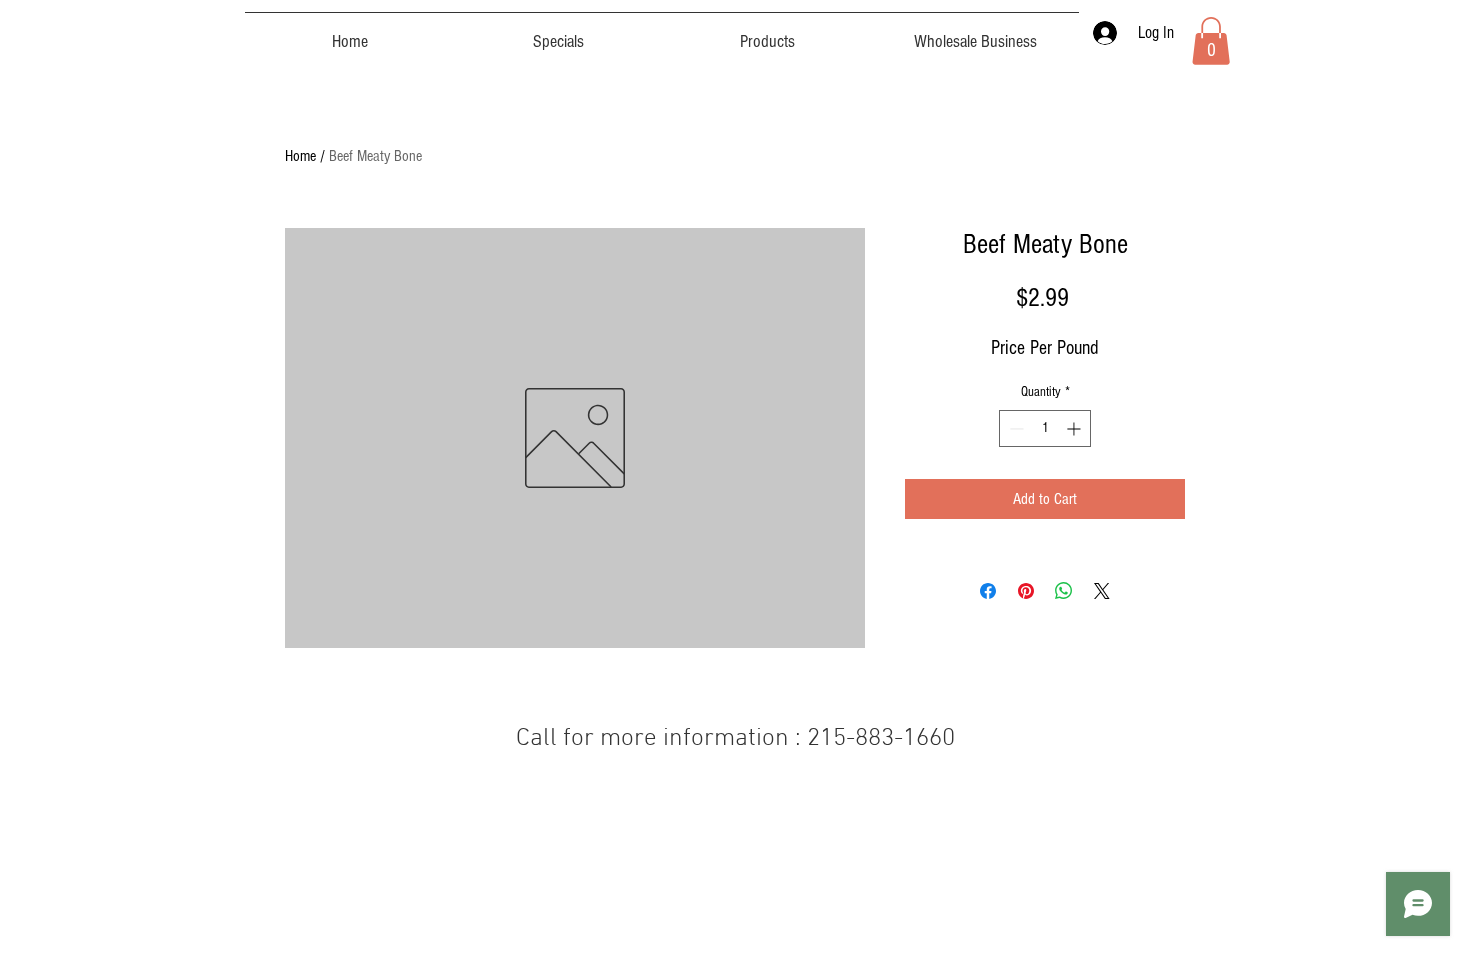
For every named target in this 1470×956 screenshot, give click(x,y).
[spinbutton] (1045, 428)
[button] (1211, 41)
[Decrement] (1014, 428)
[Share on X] (1102, 591)
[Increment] (1075, 428)
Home (300, 156)
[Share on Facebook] (988, 591)
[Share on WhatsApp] (1064, 591)
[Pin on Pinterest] (1026, 591)
